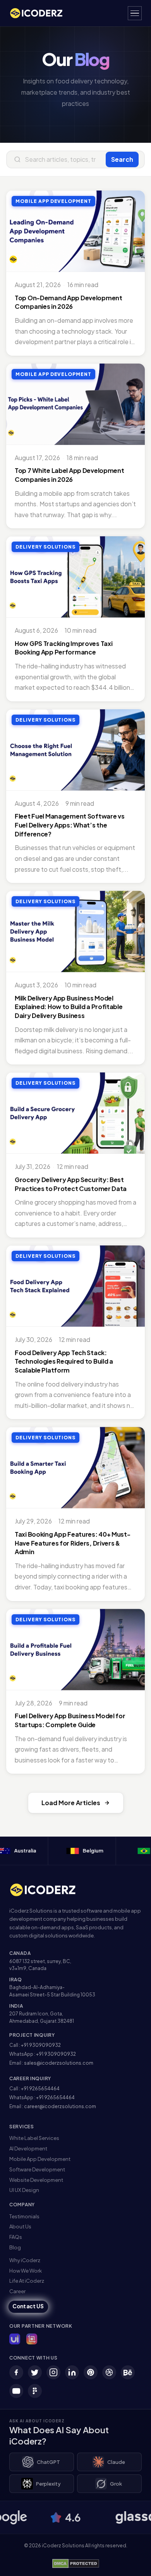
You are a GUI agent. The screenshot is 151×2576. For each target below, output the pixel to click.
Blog (15, 2247)
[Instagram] (53, 2372)
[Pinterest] (91, 2372)
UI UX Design (24, 2190)
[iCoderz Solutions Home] (48, 1890)
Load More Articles (71, 1803)
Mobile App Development (40, 2159)
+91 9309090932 (41, 2045)
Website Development (36, 2180)
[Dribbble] (109, 2372)
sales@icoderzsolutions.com (59, 2063)
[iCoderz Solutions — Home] (40, 13)
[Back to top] (133, 2562)
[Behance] (128, 2372)
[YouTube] (16, 2391)
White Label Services (34, 2138)
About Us (20, 2226)
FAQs (16, 2237)
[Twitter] (35, 2372)
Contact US (28, 2307)
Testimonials (24, 2216)
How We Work (26, 2271)
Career (17, 2291)
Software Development (37, 2169)
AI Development (28, 2148)
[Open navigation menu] (135, 13)
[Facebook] (16, 2372)
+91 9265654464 (40, 2089)
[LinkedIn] (72, 2372)
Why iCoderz (25, 2260)
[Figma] (35, 2391)
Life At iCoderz (27, 2281)
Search (122, 159)
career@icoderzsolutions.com (60, 2106)
